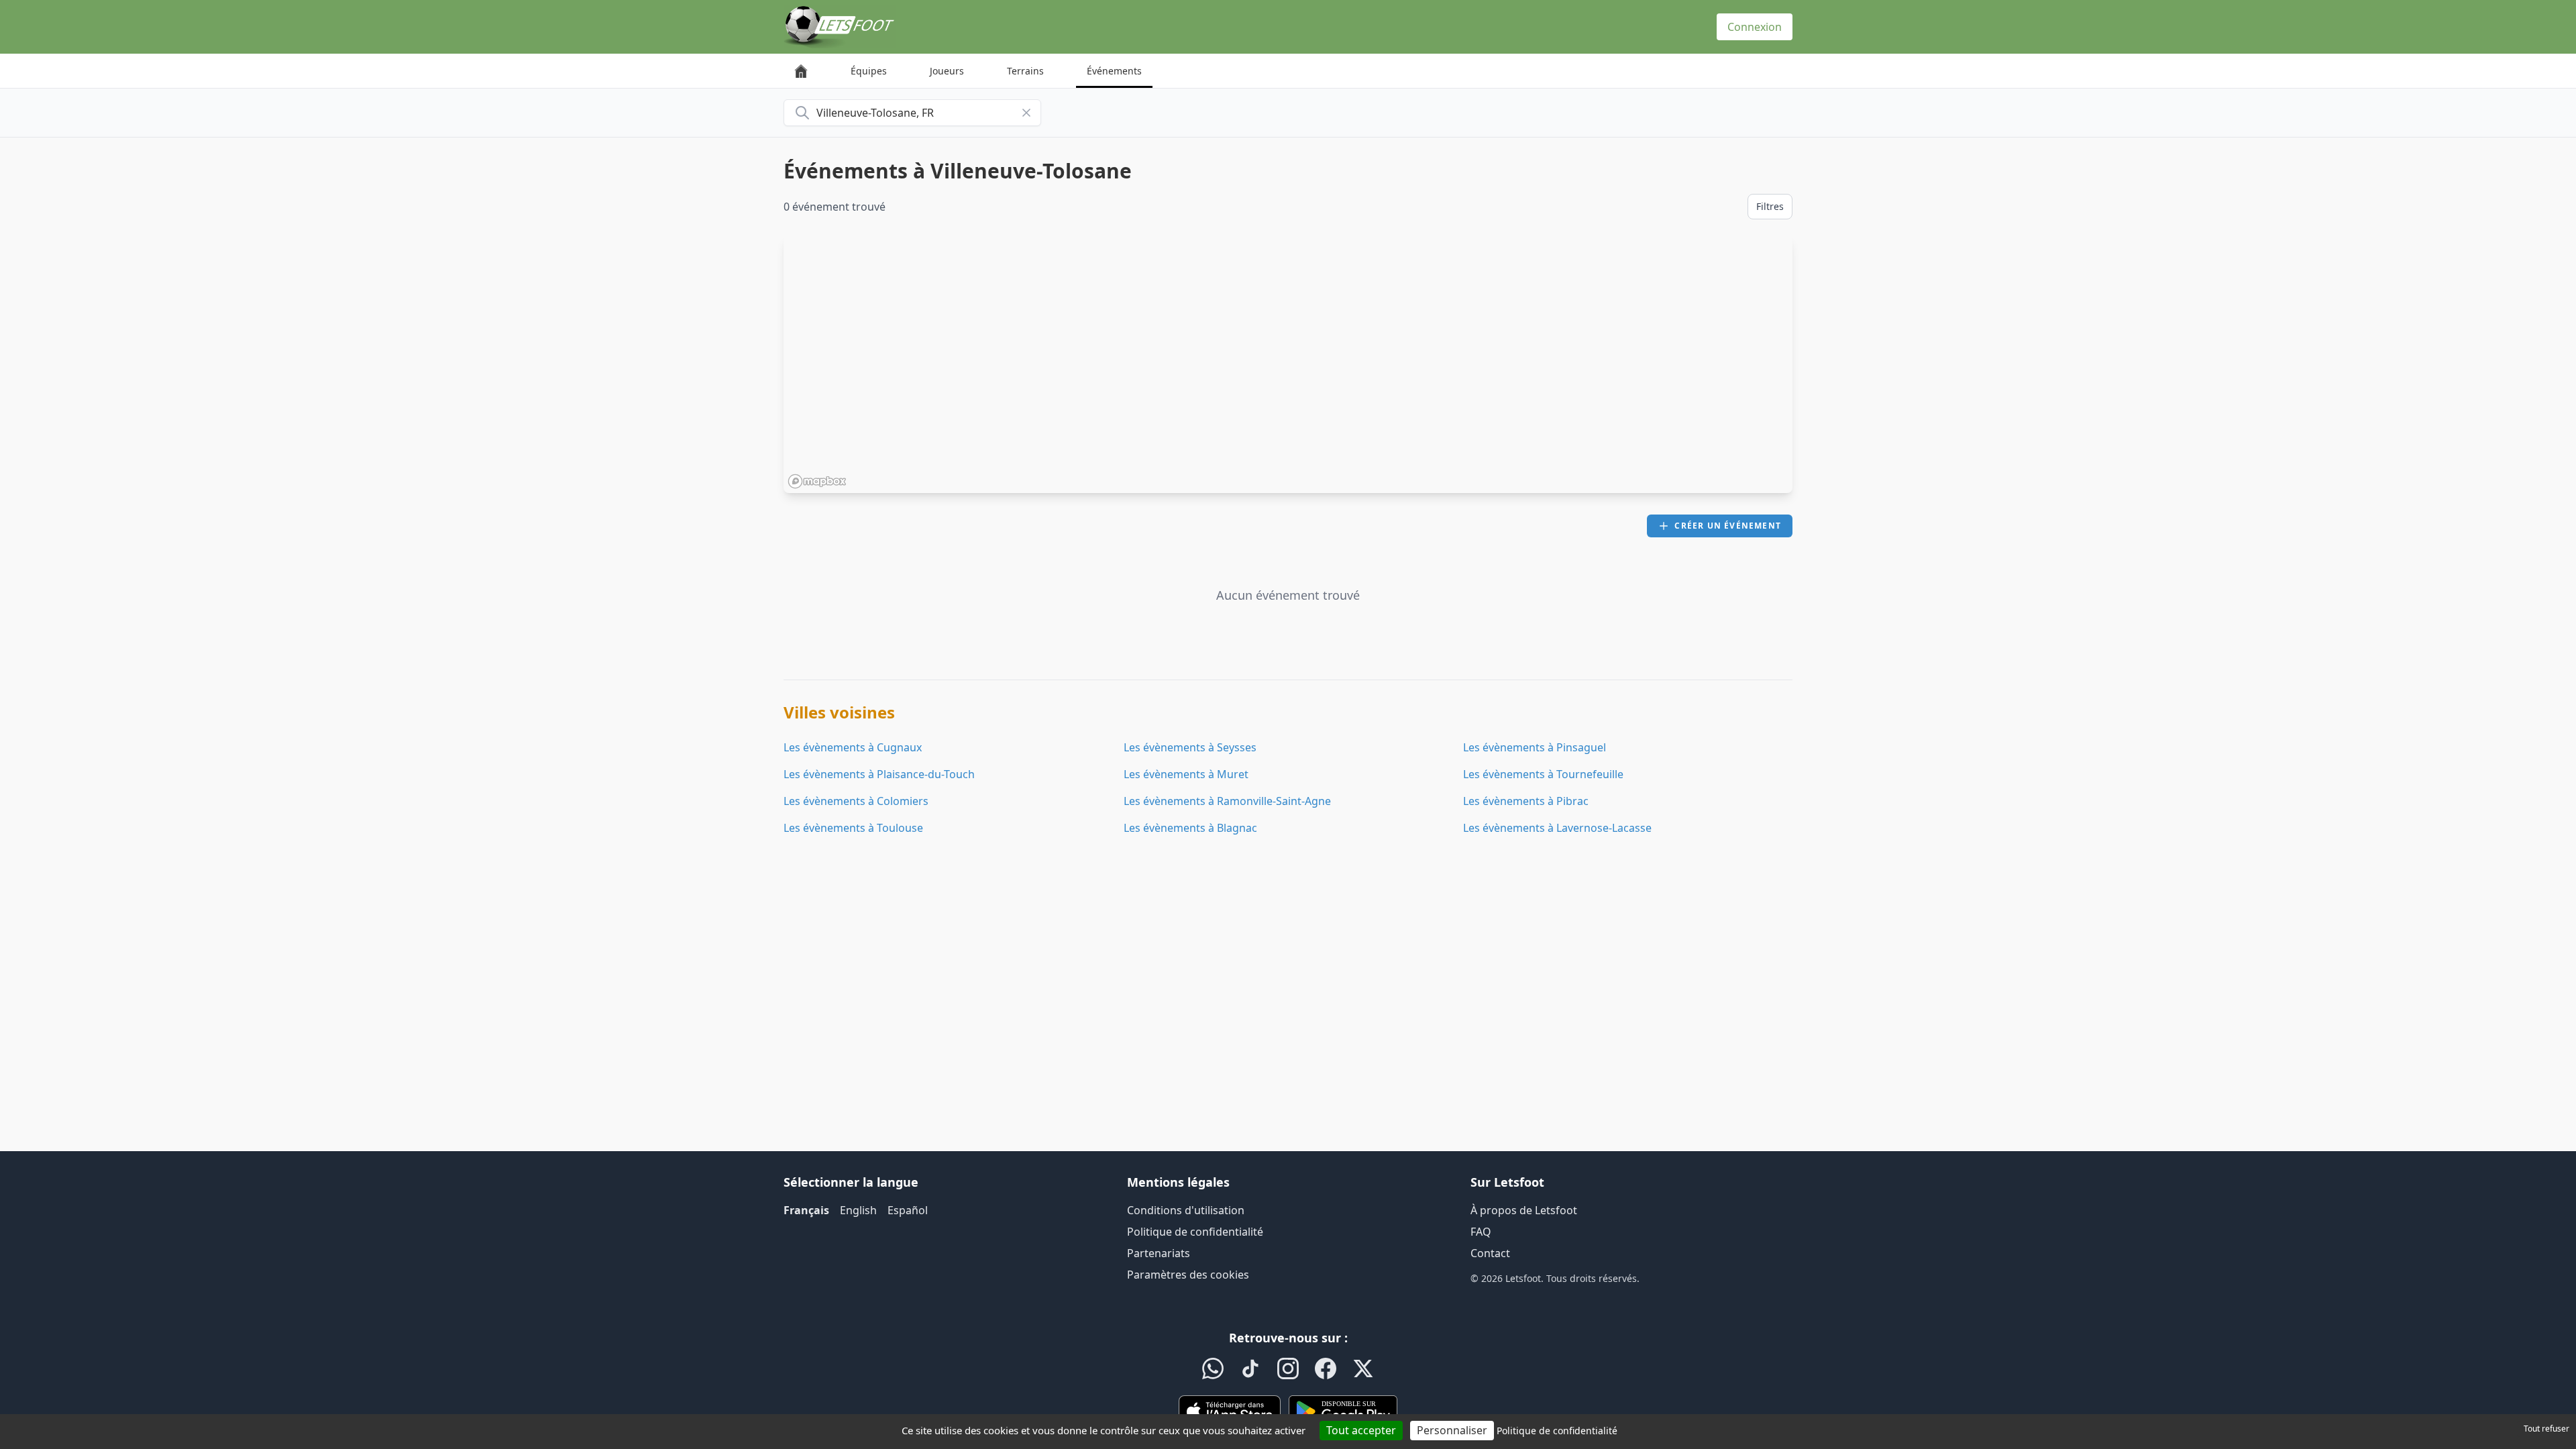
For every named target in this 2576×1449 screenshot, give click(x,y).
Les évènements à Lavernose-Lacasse (1557, 828)
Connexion (1755, 27)
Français (806, 1210)
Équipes (869, 71)
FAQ (1481, 1232)
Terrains (1025, 71)
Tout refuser (2546, 1429)
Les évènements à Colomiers (856, 801)
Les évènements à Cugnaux (853, 747)
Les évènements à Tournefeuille (1543, 774)
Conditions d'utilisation (1186, 1210)
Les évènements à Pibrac (1526, 801)
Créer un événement (1728, 526)
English (858, 1210)
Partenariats (1159, 1253)
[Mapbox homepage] (817, 481)
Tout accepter (1361, 1430)
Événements (1114, 71)
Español (908, 1210)
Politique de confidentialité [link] (1557, 1431)
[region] (1288, 364)
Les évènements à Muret (1186, 774)
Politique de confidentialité (1195, 1232)
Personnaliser (1452, 1430)
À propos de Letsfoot (1524, 1210)
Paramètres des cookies (1188, 1275)
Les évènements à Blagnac (1190, 828)
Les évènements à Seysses (1190, 747)
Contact (1490, 1253)
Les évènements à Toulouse (853, 828)
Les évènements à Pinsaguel (1535, 747)
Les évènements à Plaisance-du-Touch (879, 774)
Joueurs (947, 71)
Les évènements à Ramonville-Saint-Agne (1227, 801)
